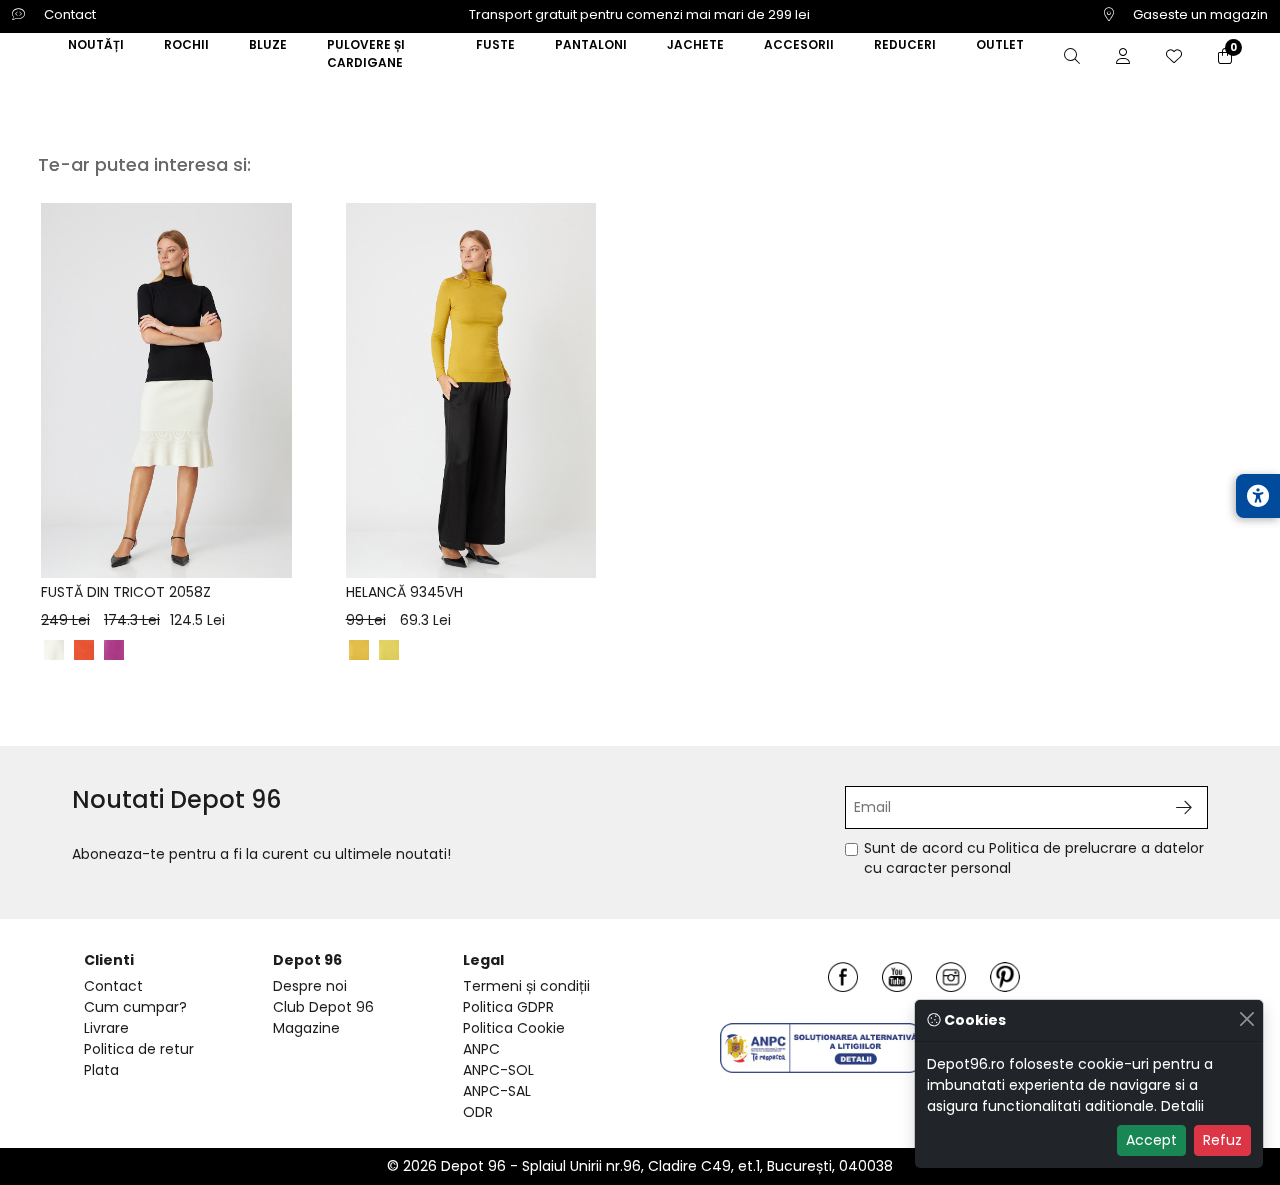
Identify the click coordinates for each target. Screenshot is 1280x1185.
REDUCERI (905, 44)
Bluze (268, 44)
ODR (478, 1112)
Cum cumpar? (135, 1007)
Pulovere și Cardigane (366, 53)
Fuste (495, 44)
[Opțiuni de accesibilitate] (1258, 496)
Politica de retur (139, 1049)
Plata (101, 1070)
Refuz (1222, 1140)
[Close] (1246, 1018)
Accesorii (799, 44)
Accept (1151, 1140)
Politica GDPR (508, 1007)
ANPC (481, 1049)
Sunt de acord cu (1034, 858)
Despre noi (310, 986)
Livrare (106, 1028)
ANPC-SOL (498, 1070)
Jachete (695, 44)
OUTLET (1000, 44)
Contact (68, 14)
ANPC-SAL (497, 1091)
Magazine (306, 1028)
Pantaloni (591, 44)
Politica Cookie (514, 1028)
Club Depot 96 (323, 1007)
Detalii (1182, 1106)
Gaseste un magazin (1199, 14)
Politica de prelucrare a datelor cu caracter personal (1034, 858)
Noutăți (96, 44)
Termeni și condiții (526, 986)
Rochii (186, 44)
